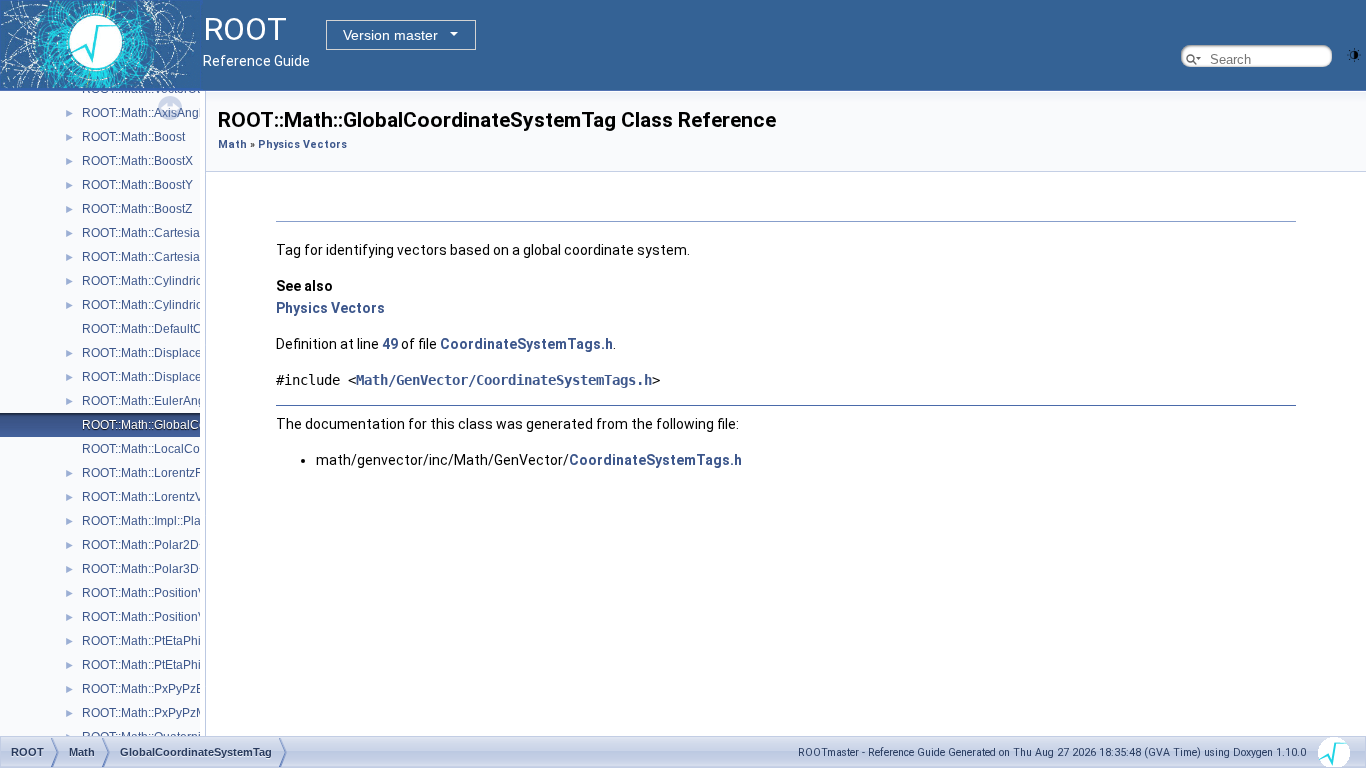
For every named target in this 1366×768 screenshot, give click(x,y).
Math (232, 144)
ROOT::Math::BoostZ (137, 209)
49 (390, 344)
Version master (390, 35)
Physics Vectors (302, 144)
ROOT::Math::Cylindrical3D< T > (168, 281)
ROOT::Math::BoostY (137, 185)
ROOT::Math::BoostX (137, 161)
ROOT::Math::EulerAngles (151, 401)
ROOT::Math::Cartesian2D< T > (166, 233)
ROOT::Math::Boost (133, 137)
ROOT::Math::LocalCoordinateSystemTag (193, 449)
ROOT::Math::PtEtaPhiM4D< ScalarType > (195, 665)
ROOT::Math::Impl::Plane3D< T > (170, 521)
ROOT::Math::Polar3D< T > (154, 569)
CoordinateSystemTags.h (526, 344)
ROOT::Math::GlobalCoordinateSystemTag (196, 425)
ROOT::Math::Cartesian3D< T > (166, 257)
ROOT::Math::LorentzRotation (161, 473)
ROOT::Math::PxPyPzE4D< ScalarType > (191, 689)
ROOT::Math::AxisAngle (145, 113)
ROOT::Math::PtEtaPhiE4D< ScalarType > (194, 641)
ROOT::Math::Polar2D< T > (154, 545)
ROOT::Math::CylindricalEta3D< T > (177, 305)
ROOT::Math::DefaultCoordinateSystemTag (198, 329)
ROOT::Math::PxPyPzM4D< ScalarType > (192, 713)
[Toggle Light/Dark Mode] (1354, 53)
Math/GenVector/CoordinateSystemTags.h (504, 380)
